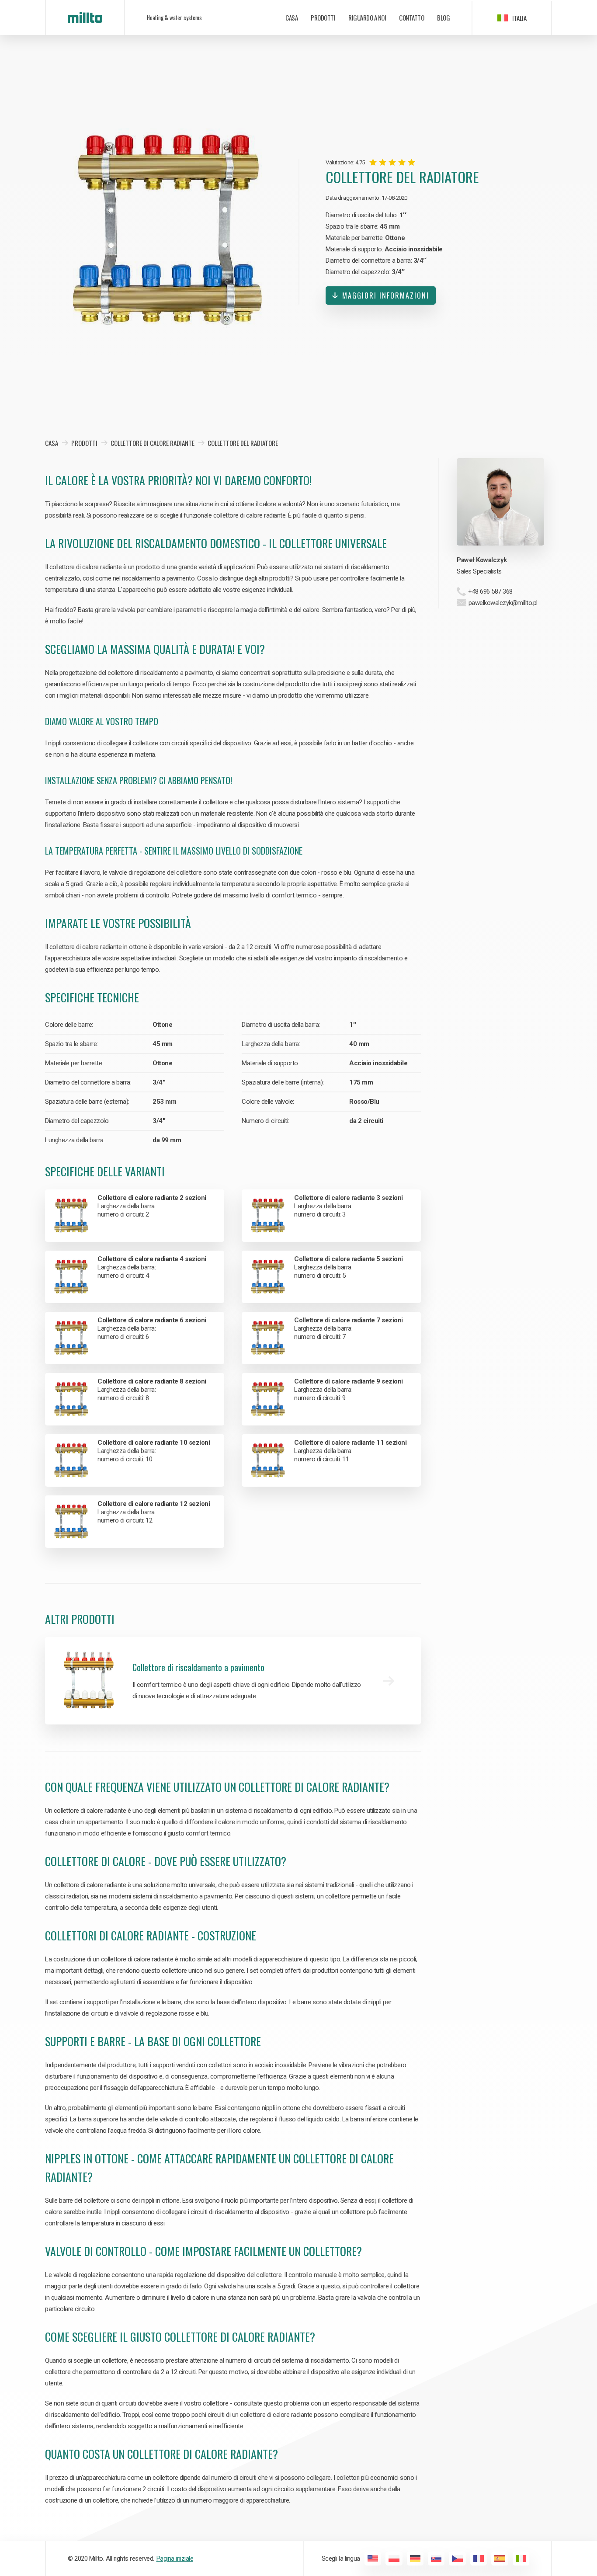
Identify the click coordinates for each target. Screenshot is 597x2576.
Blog (443, 17)
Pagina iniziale (175, 2559)
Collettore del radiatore (243, 443)
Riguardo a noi (367, 17)
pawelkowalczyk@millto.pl (503, 603)
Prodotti (323, 17)
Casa (292, 17)
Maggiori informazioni (386, 295)
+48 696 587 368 (490, 591)
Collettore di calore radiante (153, 443)
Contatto (411, 17)
